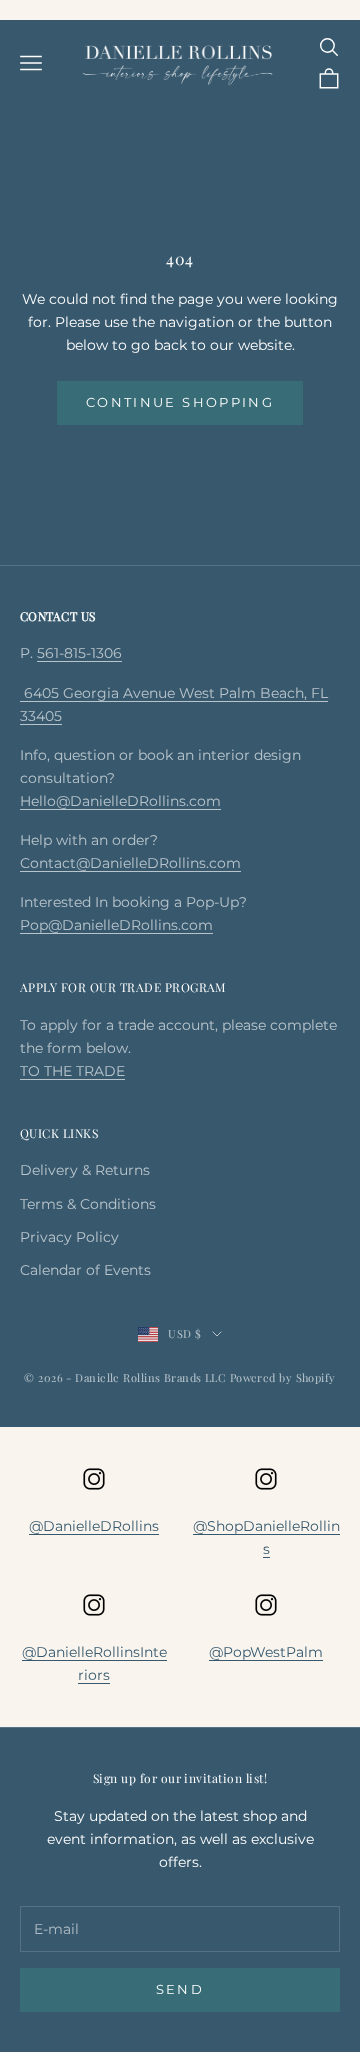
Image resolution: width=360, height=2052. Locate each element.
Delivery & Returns (85, 1170)
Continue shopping (180, 402)
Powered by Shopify (283, 1377)
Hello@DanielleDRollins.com (120, 801)
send (180, 1989)
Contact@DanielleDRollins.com (130, 863)
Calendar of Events (85, 1270)
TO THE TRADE (72, 1071)
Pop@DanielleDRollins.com (116, 925)
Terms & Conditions (88, 1204)
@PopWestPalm (266, 1652)
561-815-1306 (79, 653)
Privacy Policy (69, 1237)
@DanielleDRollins (94, 1526)
